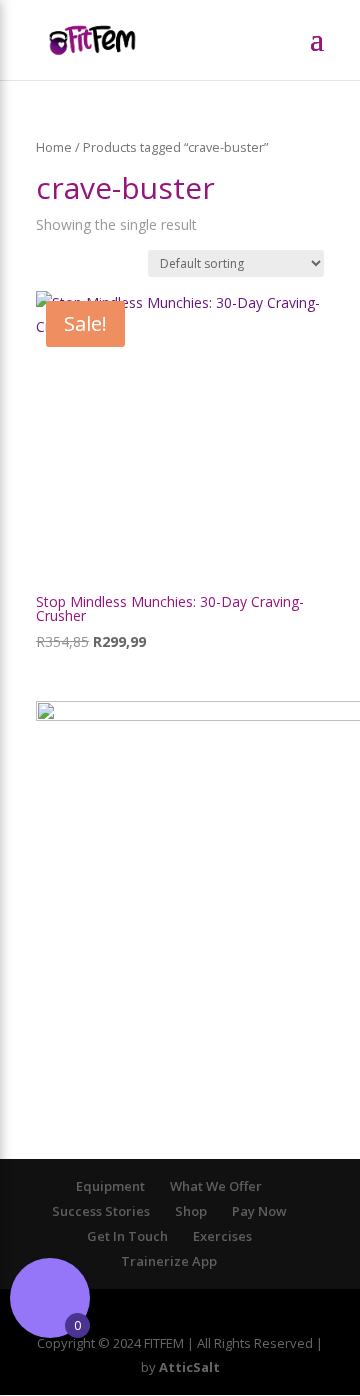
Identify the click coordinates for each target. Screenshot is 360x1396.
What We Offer (216, 1186)
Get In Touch (127, 1236)
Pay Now (259, 1211)
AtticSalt (189, 1367)
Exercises (222, 1236)
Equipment (110, 1186)
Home (54, 147)
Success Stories (101, 1211)
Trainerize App (169, 1261)
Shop (191, 1211)
